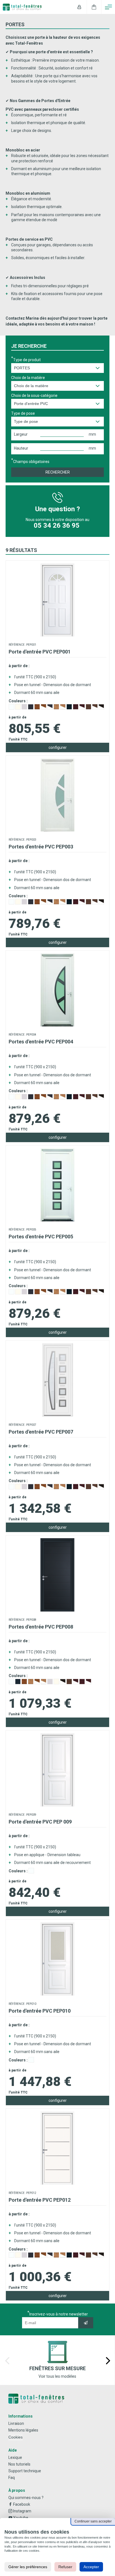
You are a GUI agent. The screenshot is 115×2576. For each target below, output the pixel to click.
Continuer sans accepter (93, 2521)
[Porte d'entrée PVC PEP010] (57, 1994)
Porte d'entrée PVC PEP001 (40, 652)
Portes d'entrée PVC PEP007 (41, 1432)
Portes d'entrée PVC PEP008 (41, 1627)
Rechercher (58, 472)
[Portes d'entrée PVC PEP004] (57, 1025)
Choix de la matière (28, 378)
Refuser (65, 2567)
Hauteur (21, 448)
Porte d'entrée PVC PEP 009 (40, 1822)
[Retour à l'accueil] (57, 2399)
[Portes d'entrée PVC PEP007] (57, 1415)
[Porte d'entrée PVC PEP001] (57, 635)
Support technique (25, 2471)
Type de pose (23, 413)
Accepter (91, 2567)
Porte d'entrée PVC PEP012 (40, 2200)
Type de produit (27, 360)
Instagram (22, 2511)
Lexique (15, 2457)
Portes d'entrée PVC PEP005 (41, 1237)
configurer (58, 747)
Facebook (21, 2504)
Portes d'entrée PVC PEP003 (41, 847)
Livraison (16, 2423)
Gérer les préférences (28, 2567)
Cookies (15, 2437)
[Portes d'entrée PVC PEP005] (57, 1220)
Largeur (21, 434)
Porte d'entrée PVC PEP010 (40, 2011)
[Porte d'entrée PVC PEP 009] (57, 1805)
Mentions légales (23, 2430)
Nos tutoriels (19, 2464)
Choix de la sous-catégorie (34, 395)
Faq (12, 2478)
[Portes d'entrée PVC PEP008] (57, 1610)
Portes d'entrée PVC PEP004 (41, 1042)
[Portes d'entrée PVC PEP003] (57, 830)
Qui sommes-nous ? (26, 2498)
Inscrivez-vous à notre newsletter (59, 2314)
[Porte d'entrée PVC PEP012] (57, 2183)
